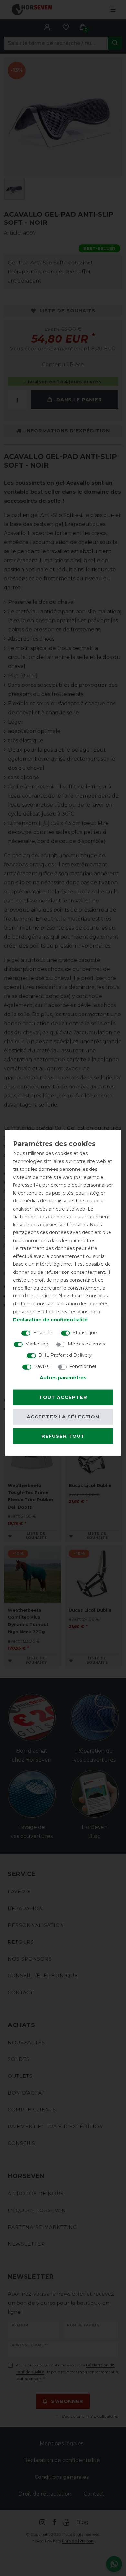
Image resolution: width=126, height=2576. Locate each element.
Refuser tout (63, 1436)
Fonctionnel (83, 1366)
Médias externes (86, 1344)
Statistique (85, 1333)
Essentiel (43, 1333)
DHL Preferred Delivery (65, 1355)
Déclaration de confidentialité (50, 1319)
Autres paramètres (63, 1378)
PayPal (42, 1366)
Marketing (37, 1344)
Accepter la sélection (63, 1417)
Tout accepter (63, 1397)
